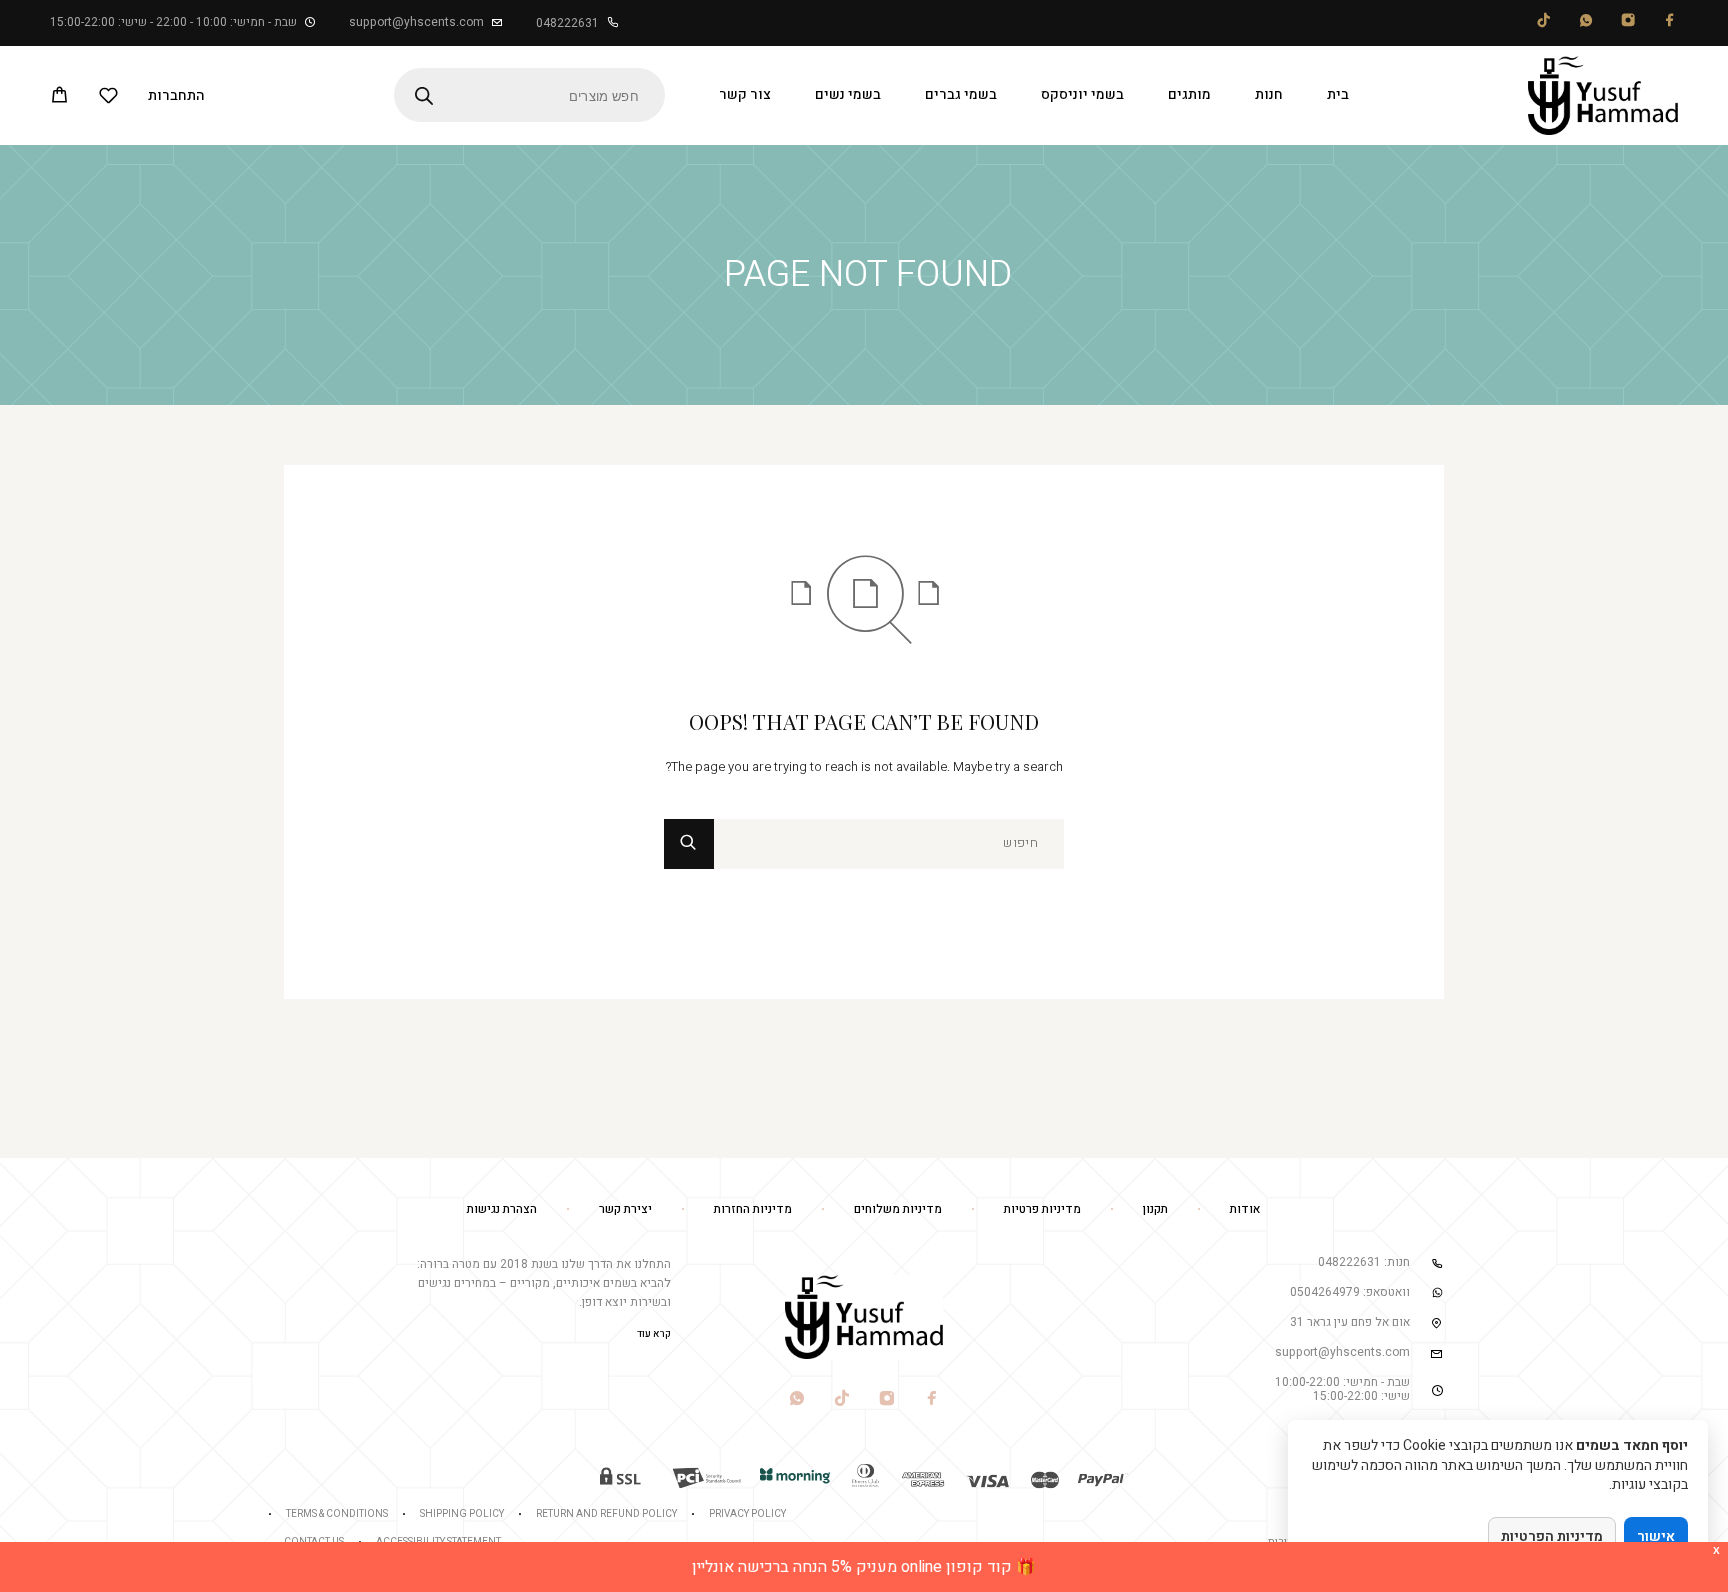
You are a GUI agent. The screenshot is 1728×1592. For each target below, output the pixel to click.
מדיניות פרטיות (1042, 1209)
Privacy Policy (747, 1514)
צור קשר (745, 94)
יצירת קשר (625, 1209)
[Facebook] (1670, 23)
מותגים (1189, 94)
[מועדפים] (108, 99)
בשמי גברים (961, 94)
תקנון (1155, 1209)
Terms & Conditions (337, 1514)
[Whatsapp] (1586, 23)
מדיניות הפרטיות (1552, 1536)
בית (1338, 94)
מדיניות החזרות (753, 1209)
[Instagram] (1628, 23)
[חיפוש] (889, 844)
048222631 (567, 23)
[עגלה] (59, 98)
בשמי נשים (848, 94)
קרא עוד (654, 1334)
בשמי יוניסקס (1082, 94)
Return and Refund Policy (606, 1514)
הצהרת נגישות (502, 1209)
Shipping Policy (462, 1514)
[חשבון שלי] (176, 95)
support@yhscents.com (416, 22)
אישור (1656, 1536)
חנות (1269, 94)
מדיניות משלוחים (898, 1209)
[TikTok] (1544, 23)
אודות (1245, 1209)
